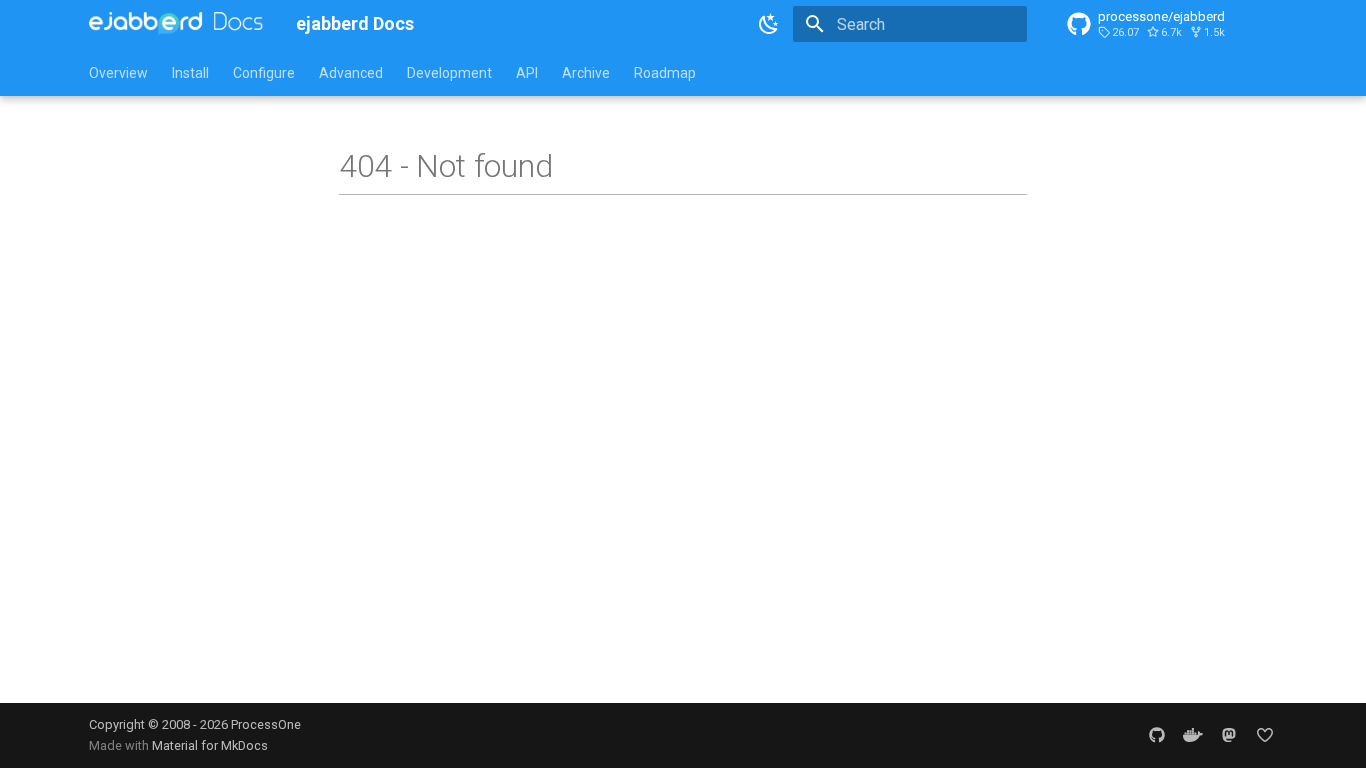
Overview (118, 73)
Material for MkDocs (210, 745)
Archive (586, 73)
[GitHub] (1157, 735)
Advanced (351, 73)
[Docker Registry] (1193, 735)
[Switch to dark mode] (769, 24)
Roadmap (665, 73)
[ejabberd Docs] (176, 24)
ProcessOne (266, 724)
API (527, 73)
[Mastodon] (1229, 735)
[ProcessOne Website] (1265, 735)
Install (190, 73)
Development (449, 73)
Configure (264, 73)
